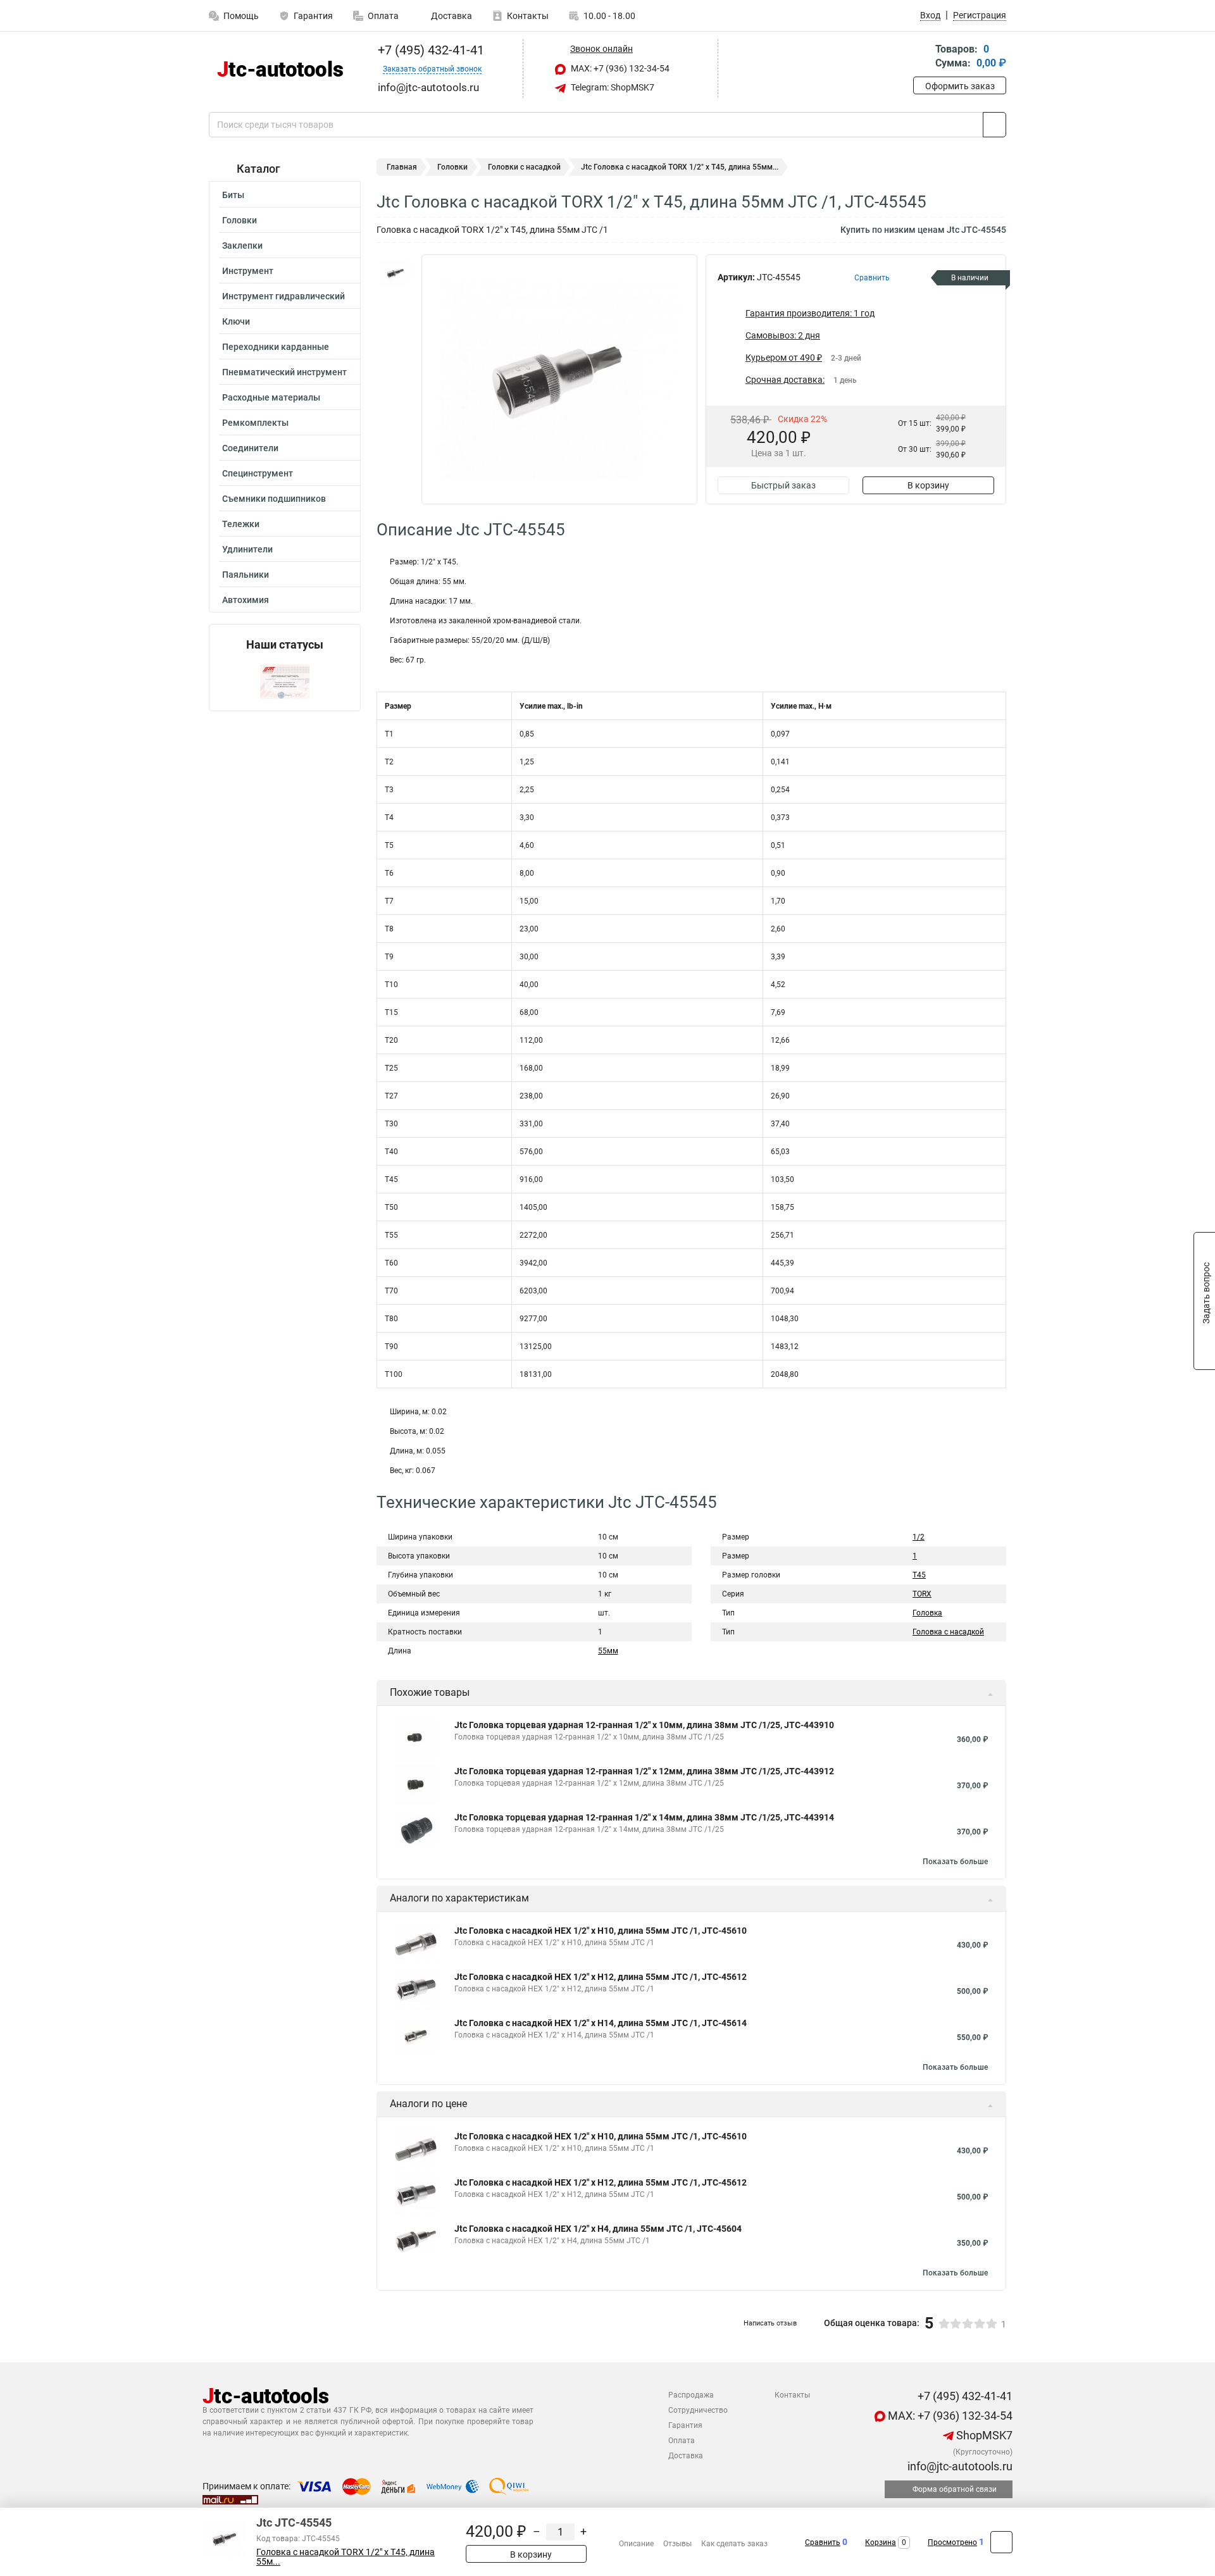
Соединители (250, 448)
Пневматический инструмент (284, 372)
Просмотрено (952, 2542)
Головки (240, 220)
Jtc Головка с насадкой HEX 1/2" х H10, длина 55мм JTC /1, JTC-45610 (601, 1931)
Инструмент (248, 271)
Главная (402, 167)
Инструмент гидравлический (283, 296)
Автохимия (246, 600)
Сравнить (823, 2542)
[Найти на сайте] (994, 125)
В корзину (928, 485)
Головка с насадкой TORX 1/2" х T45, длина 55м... (346, 2557)
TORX (922, 1594)
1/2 (919, 1537)
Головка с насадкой (948, 1632)
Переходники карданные (276, 347)
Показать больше (955, 1862)
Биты (233, 195)
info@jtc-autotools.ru (959, 2466)
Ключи (236, 321)
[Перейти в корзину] (922, 57)
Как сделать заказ (734, 2544)
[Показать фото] (396, 273)
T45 (919, 1575)
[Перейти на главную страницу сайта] (280, 69)
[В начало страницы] (1001, 2542)
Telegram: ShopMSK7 (612, 87)
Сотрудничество (698, 2410)
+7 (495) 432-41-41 (429, 50)
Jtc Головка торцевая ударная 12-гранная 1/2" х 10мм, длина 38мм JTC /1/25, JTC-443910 (644, 1725)
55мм (608, 1651)
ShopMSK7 (983, 2435)
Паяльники (246, 575)
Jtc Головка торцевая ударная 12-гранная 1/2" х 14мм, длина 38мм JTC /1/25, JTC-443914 (644, 1817)
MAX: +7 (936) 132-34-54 (619, 68)
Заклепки (242, 246)
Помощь (241, 16)
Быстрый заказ (783, 485)
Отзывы (677, 2544)
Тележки (241, 524)
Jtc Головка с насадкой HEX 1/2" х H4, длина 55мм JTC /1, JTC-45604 (598, 2229)
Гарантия (313, 16)
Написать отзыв (770, 2323)
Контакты (528, 16)
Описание (636, 2544)
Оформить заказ (960, 86)
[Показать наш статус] (285, 681)
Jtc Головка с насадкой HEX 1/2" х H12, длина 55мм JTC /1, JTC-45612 (601, 1977)
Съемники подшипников (274, 499)
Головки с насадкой (524, 167)
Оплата (383, 16)
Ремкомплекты (255, 423)
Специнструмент (258, 473)
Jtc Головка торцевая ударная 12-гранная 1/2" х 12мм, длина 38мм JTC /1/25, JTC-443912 (644, 1771)
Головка (927, 1613)
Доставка (451, 16)
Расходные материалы (271, 397)
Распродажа (691, 2395)
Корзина (881, 2542)
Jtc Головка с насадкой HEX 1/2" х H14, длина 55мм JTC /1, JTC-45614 (601, 2023)
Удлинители (247, 549)
